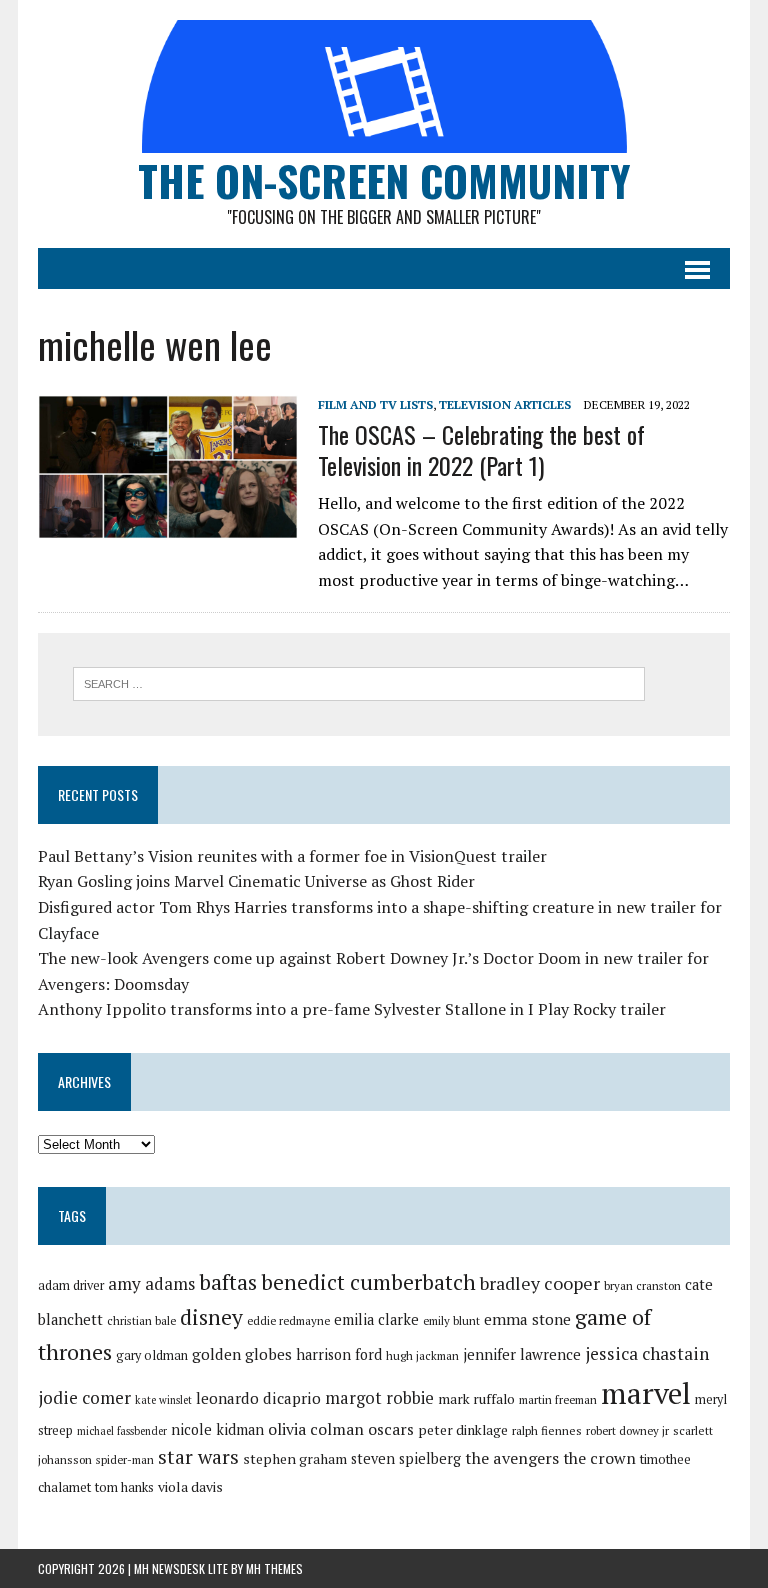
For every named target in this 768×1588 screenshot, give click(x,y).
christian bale (141, 1320)
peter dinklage (463, 1430)
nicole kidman (217, 1429)
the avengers (512, 1458)
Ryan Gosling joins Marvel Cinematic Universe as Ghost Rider (256, 881)
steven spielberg (406, 1458)
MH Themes (274, 1568)
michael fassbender (122, 1431)
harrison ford (339, 1354)
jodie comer (84, 1397)
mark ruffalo (476, 1399)
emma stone (527, 1319)
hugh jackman (422, 1355)
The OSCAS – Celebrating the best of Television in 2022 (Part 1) (481, 449)
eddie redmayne (288, 1320)
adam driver (71, 1285)
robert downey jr (627, 1430)
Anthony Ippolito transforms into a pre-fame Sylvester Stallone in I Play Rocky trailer (352, 1009)
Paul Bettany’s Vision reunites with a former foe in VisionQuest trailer (292, 856)
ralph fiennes (547, 1430)
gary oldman (152, 1355)
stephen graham (295, 1458)
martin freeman (558, 1399)
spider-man (125, 1459)
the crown (599, 1458)
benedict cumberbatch (368, 1282)
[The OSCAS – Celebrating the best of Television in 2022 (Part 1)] (168, 526)
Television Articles (505, 404)
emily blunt (451, 1320)
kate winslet (163, 1400)
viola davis (190, 1486)
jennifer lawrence (522, 1354)
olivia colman (316, 1429)
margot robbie (379, 1398)
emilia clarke (376, 1319)
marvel (646, 1393)
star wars (198, 1457)
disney (211, 1317)
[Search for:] (359, 682)
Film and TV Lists (375, 404)
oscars (391, 1429)
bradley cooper (540, 1283)
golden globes (242, 1354)
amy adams (151, 1283)
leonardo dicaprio (258, 1398)
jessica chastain (647, 1353)
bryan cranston (642, 1285)
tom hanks (124, 1487)
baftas (228, 1282)
